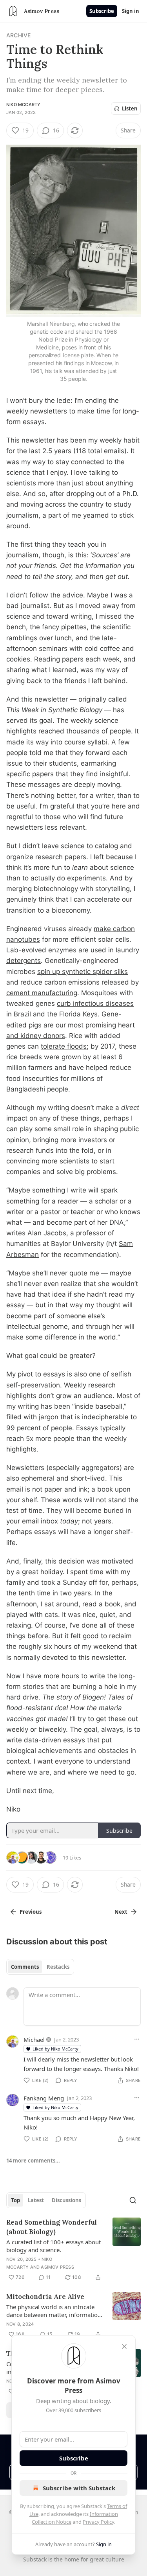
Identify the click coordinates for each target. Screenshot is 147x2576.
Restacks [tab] (58, 1967)
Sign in (131, 11)
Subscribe (102, 11)
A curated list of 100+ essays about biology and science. (54, 2246)
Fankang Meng (44, 2098)
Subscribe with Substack (79, 2488)
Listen (130, 108)
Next (121, 1912)
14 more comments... (33, 2161)
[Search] (133, 2200)
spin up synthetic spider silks (83, 972)
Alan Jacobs (47, 1233)
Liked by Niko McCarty (55, 2049)
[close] (124, 2346)
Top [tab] (15, 2200)
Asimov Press (57, 2267)
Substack (35, 2559)
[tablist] (40, 1967)
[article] (73, 2250)
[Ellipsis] (137, 2039)
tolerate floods (64, 1046)
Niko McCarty (23, 105)
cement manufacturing (42, 993)
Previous (31, 1912)
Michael (34, 2039)
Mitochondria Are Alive (45, 2297)
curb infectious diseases (95, 1003)
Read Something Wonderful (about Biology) (52, 2227)
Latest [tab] (36, 2200)
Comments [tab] (25, 1967)
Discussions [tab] (66, 2200)
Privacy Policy (98, 2522)
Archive (18, 35)
